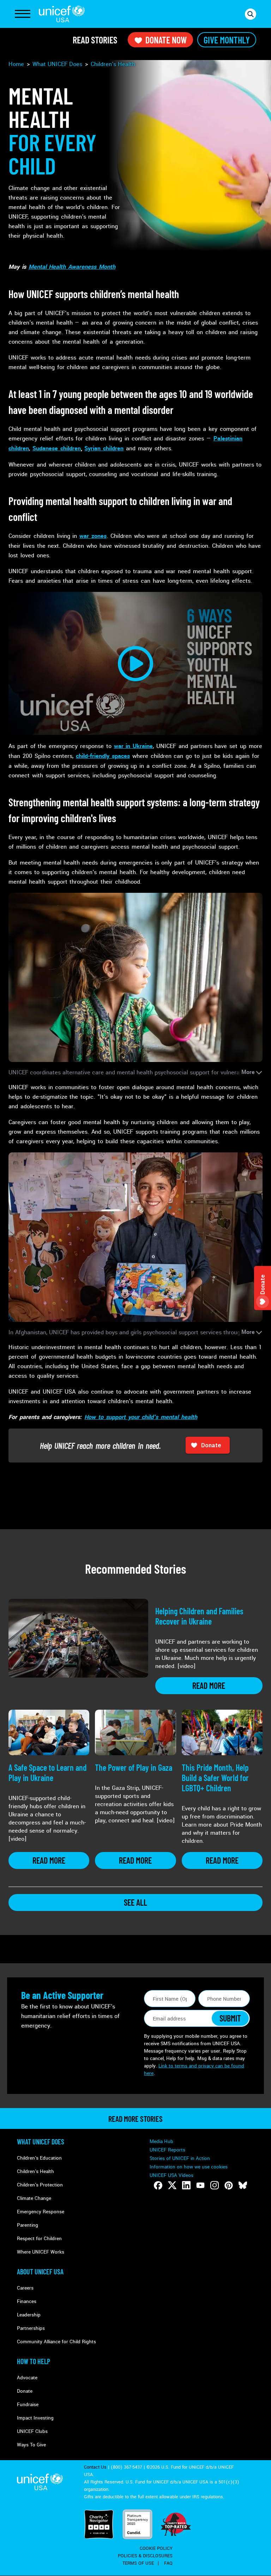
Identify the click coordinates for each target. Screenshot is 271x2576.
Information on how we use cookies (189, 2167)
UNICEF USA (62, 14)
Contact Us (95, 2467)
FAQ (168, 2563)
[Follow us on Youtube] (200, 2185)
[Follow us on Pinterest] (229, 2185)
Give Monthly (227, 40)
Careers (25, 2288)
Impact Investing (35, 2418)
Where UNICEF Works (41, 2252)
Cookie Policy (156, 2548)
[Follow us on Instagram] (215, 2185)
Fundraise (28, 2405)
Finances (27, 2301)
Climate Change (34, 2198)
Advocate (27, 2378)
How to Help (34, 2361)
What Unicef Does (41, 2142)
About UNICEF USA (40, 2272)
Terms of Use (138, 2563)
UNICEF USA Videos (171, 2175)
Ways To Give (31, 2445)
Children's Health (35, 2171)
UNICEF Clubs (32, 2431)
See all (135, 1902)
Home (16, 64)
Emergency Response (41, 2212)
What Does (57, 64)
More (248, 1072)
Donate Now (166, 40)
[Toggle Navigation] (23, 14)
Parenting (28, 2225)
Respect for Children (39, 2239)
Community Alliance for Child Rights (56, 2342)
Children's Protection (40, 2185)
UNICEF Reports (167, 2150)
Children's (113, 64)
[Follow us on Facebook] (158, 2185)
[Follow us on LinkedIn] (186, 2185)
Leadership (29, 2315)
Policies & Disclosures (145, 2556)
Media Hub (161, 2141)
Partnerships (31, 2328)
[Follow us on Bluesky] (243, 2185)
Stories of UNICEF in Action (180, 2158)
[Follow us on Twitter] (172, 2185)
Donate (25, 2391)
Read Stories (95, 40)
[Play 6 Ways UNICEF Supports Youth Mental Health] (135, 663)
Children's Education (39, 2158)
